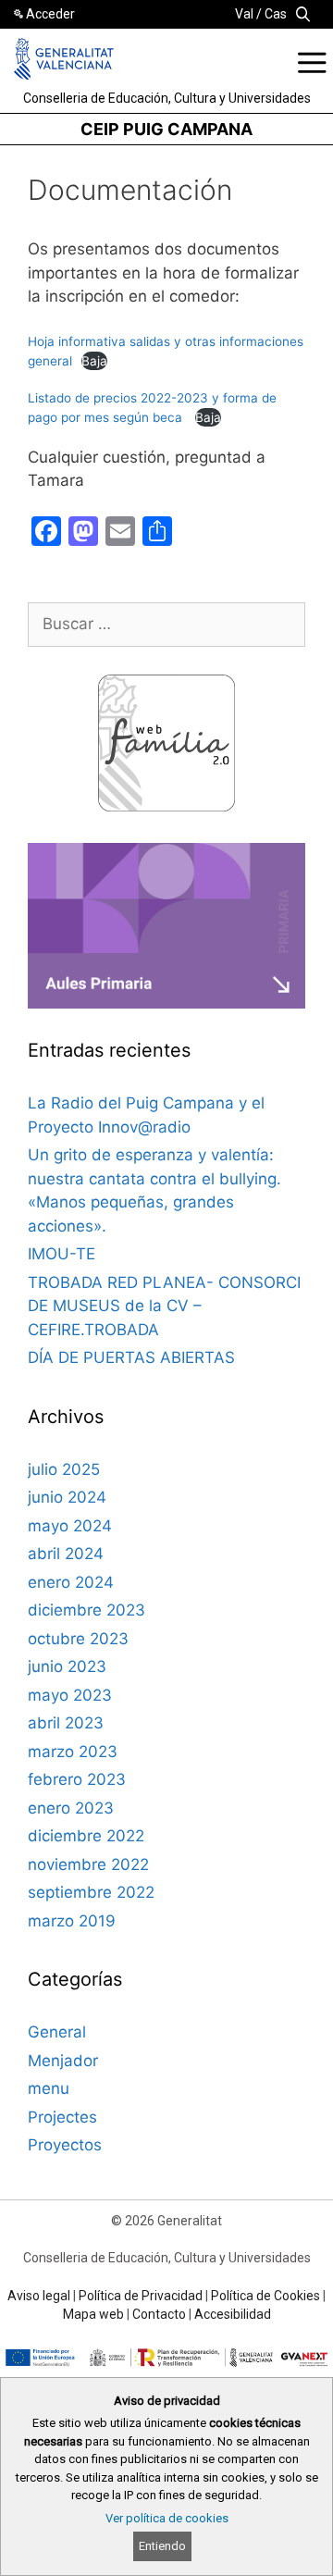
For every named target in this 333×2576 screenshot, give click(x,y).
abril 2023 (66, 1723)
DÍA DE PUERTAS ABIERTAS (131, 1357)
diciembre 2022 (86, 1836)
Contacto (159, 2314)
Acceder (50, 14)
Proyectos (65, 2145)
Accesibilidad (233, 2314)
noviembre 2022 (88, 1864)
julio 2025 (64, 1469)
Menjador (63, 2061)
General (57, 2032)
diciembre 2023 (86, 1610)
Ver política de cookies (167, 2518)
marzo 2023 (73, 1752)
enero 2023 (71, 1808)
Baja (94, 361)
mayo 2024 (70, 1526)
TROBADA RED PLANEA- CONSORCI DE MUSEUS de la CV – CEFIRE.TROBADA (164, 1306)
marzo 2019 (72, 1921)
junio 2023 (67, 1666)
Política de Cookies (265, 2296)
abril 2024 (66, 1554)
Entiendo (162, 2546)
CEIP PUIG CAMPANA (166, 129)
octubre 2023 (78, 1639)
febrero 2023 (77, 1779)
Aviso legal (39, 2296)
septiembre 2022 (91, 1892)
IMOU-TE (62, 1254)
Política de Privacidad (141, 2296)
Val (244, 14)
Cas (276, 14)
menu (49, 2088)
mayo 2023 (70, 1695)
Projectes (62, 2117)
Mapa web (93, 2314)
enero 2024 (71, 1582)
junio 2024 (67, 1497)
